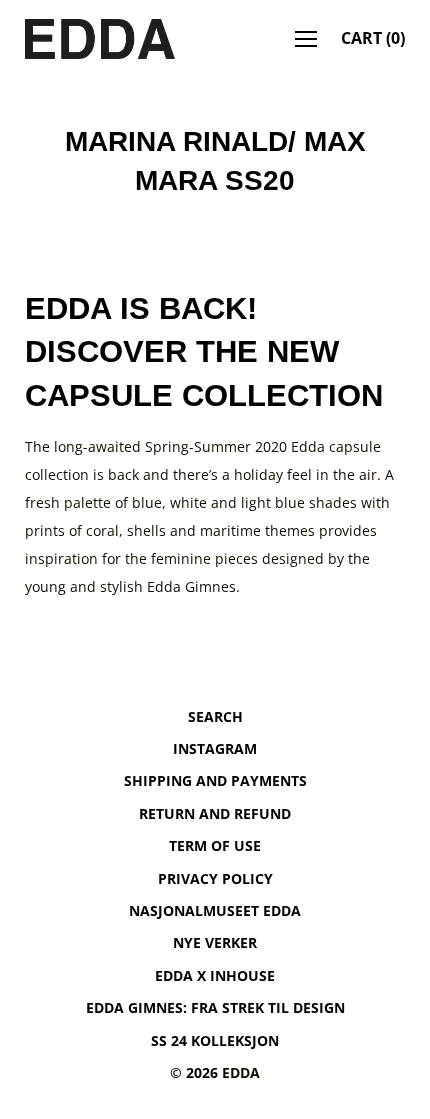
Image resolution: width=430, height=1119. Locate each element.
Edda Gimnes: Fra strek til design (215, 1007)
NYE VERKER (215, 942)
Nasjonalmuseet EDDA (215, 910)
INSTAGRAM (215, 748)
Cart (373, 38)
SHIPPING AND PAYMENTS (215, 780)
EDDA (241, 1072)
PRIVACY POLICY (215, 878)
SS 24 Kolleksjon (215, 1040)
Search (215, 716)
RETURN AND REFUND (215, 813)
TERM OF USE (215, 845)
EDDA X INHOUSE (215, 975)
